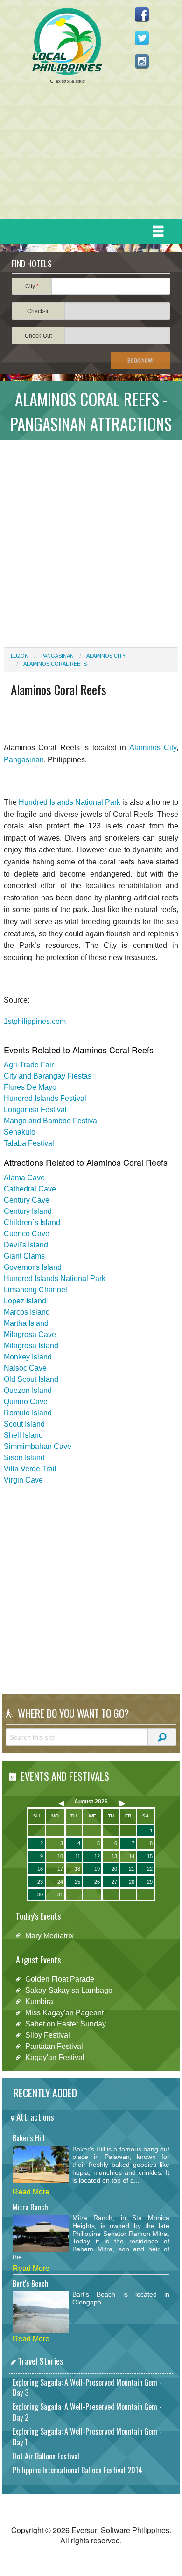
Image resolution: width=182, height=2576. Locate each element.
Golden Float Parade (60, 1979)
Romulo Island (28, 1413)
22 (150, 1869)
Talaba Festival (29, 1143)
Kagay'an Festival (55, 2057)
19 (97, 1869)
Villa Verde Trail (30, 1469)
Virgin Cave (23, 1480)
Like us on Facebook (142, 14)
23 (40, 1882)
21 (132, 1869)
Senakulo (20, 1132)
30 (40, 1894)
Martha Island (26, 1323)
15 (150, 1856)
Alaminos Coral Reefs (55, 664)
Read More (31, 2192)
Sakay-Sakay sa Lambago (69, 1990)
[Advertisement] (87, 154)
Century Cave (27, 1200)
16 (40, 1869)
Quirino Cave (26, 1402)
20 (114, 1869)
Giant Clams (24, 1256)
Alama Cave (24, 1178)
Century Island (28, 1211)
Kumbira (39, 2002)
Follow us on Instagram (142, 61)
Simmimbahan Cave (38, 1446)
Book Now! (140, 360)
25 (77, 1882)
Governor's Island (33, 1267)
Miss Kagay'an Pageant (64, 2013)
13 (114, 1856)
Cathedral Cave (30, 1189)
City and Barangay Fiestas (48, 1076)
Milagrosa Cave (30, 1334)
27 (114, 1882)
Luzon (20, 656)
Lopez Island (25, 1301)
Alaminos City (106, 656)
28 (132, 1882)
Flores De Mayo (30, 1087)
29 (150, 1882)
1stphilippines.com (35, 1021)
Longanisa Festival (35, 1110)
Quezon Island (28, 1390)
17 (60, 1869)
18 (77, 1869)
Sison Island (24, 1458)
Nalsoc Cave (25, 1368)
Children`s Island (32, 1222)
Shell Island (23, 1435)
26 (97, 1882)
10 (60, 1856)
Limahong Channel (35, 1290)
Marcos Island (27, 1312)
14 (132, 1856)
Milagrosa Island (31, 1346)
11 (78, 1856)
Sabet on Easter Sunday (66, 2024)
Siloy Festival (48, 2035)
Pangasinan (57, 656)
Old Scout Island (31, 1379)
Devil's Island (26, 1245)
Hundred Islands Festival (45, 1098)
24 (60, 1882)
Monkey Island (28, 1357)
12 (97, 1856)
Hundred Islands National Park (70, 802)
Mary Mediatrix (49, 1935)
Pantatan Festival (54, 2046)
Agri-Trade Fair (29, 1065)
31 (60, 1894)
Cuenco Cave (27, 1234)
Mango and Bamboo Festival (51, 1121)
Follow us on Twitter (142, 38)
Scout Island (24, 1424)
